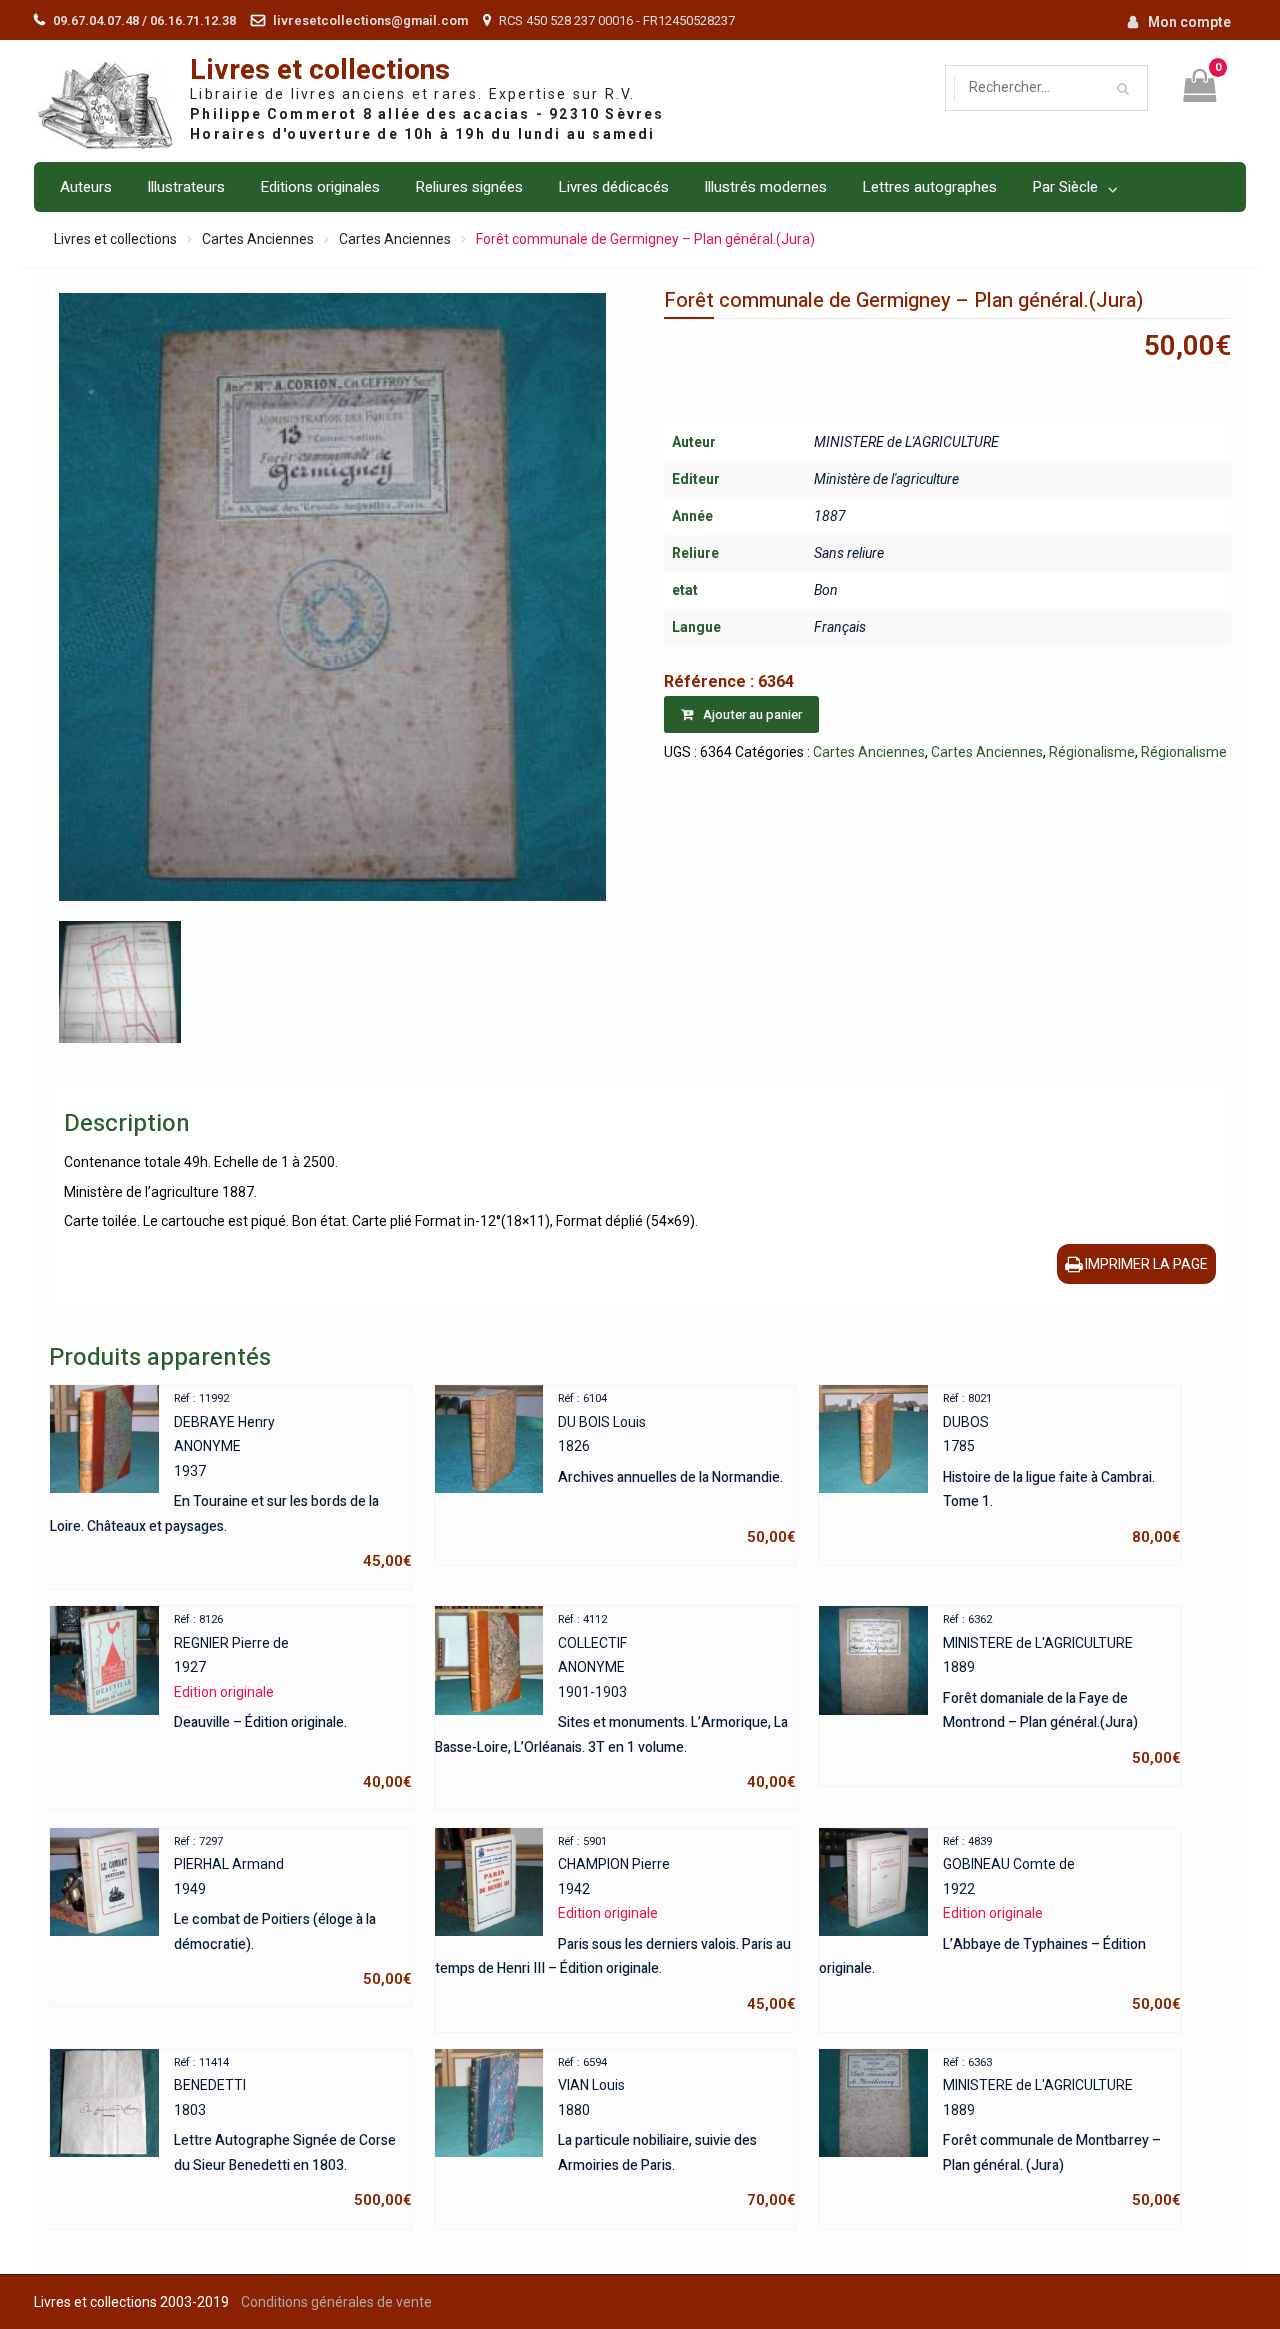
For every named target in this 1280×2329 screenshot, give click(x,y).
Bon (826, 590)
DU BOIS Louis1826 (677, 1469)
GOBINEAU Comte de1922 (999, 1924)
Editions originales (320, 187)
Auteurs (86, 187)
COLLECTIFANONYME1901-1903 (615, 1702)
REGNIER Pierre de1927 (292, 1702)
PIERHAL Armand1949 (292, 1912)
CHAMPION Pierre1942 (615, 1924)
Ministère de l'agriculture (886, 479)
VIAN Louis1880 (677, 2133)
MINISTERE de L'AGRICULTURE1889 (1061, 1690)
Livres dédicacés (613, 187)
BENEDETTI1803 (292, 2133)
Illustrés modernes (765, 187)
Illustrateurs (186, 187)
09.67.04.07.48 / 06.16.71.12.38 (144, 20)
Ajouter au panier (752, 714)
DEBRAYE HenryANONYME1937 (230, 1481)
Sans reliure (849, 553)
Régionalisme (1092, 752)
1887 (830, 516)
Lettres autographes (929, 187)
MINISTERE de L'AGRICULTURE (906, 442)
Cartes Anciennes (258, 239)
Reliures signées (469, 187)
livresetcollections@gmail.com (370, 20)
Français (840, 627)
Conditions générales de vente (336, 2302)
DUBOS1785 (1061, 1469)
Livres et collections (320, 70)
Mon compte (1189, 22)
